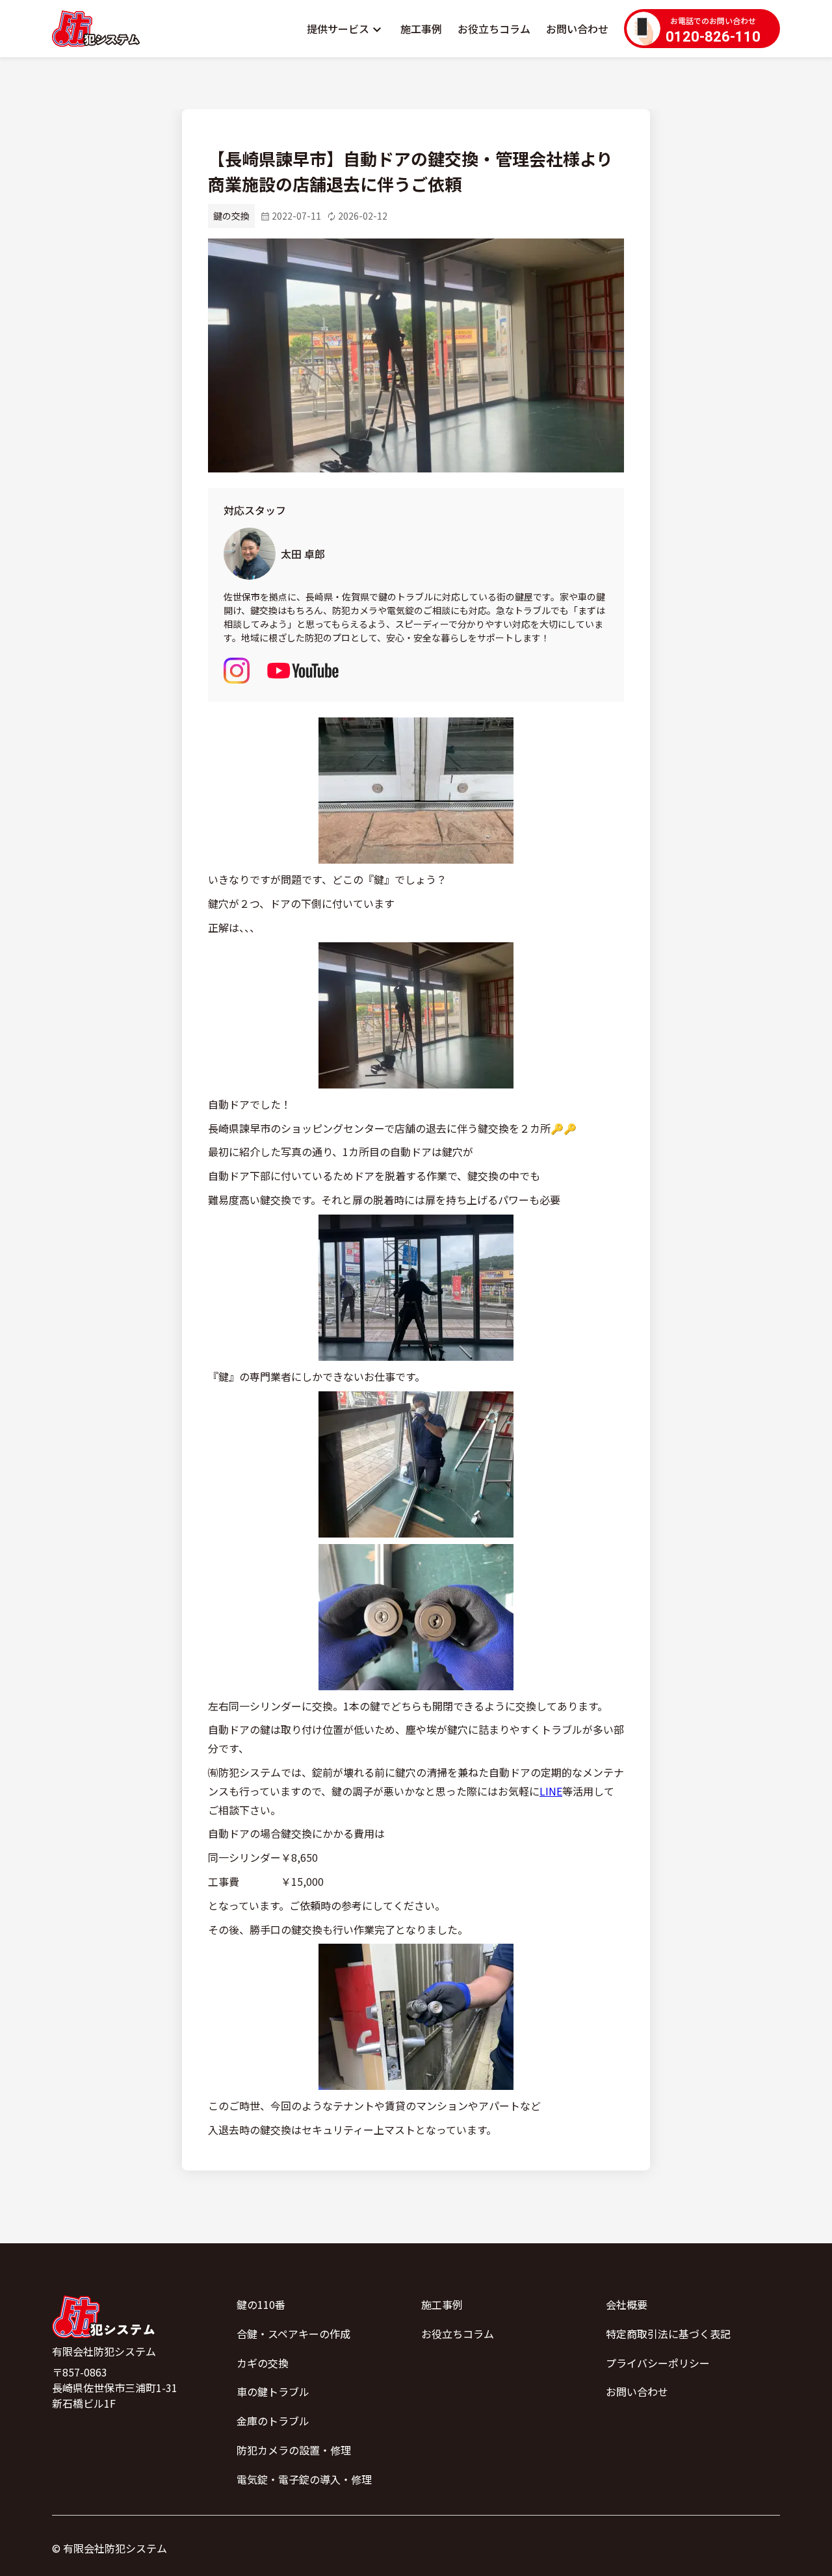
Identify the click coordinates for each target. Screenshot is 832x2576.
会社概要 (627, 2304)
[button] (346, 29)
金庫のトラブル (273, 2421)
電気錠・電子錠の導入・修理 (304, 2479)
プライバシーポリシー (658, 2363)
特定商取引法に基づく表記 (668, 2334)
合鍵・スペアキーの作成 (293, 2334)
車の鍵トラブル (273, 2391)
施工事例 (421, 29)
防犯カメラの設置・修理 (294, 2450)
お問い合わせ (577, 29)
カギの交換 (263, 2363)
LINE (551, 1791)
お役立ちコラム (494, 29)
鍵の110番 (261, 2304)
